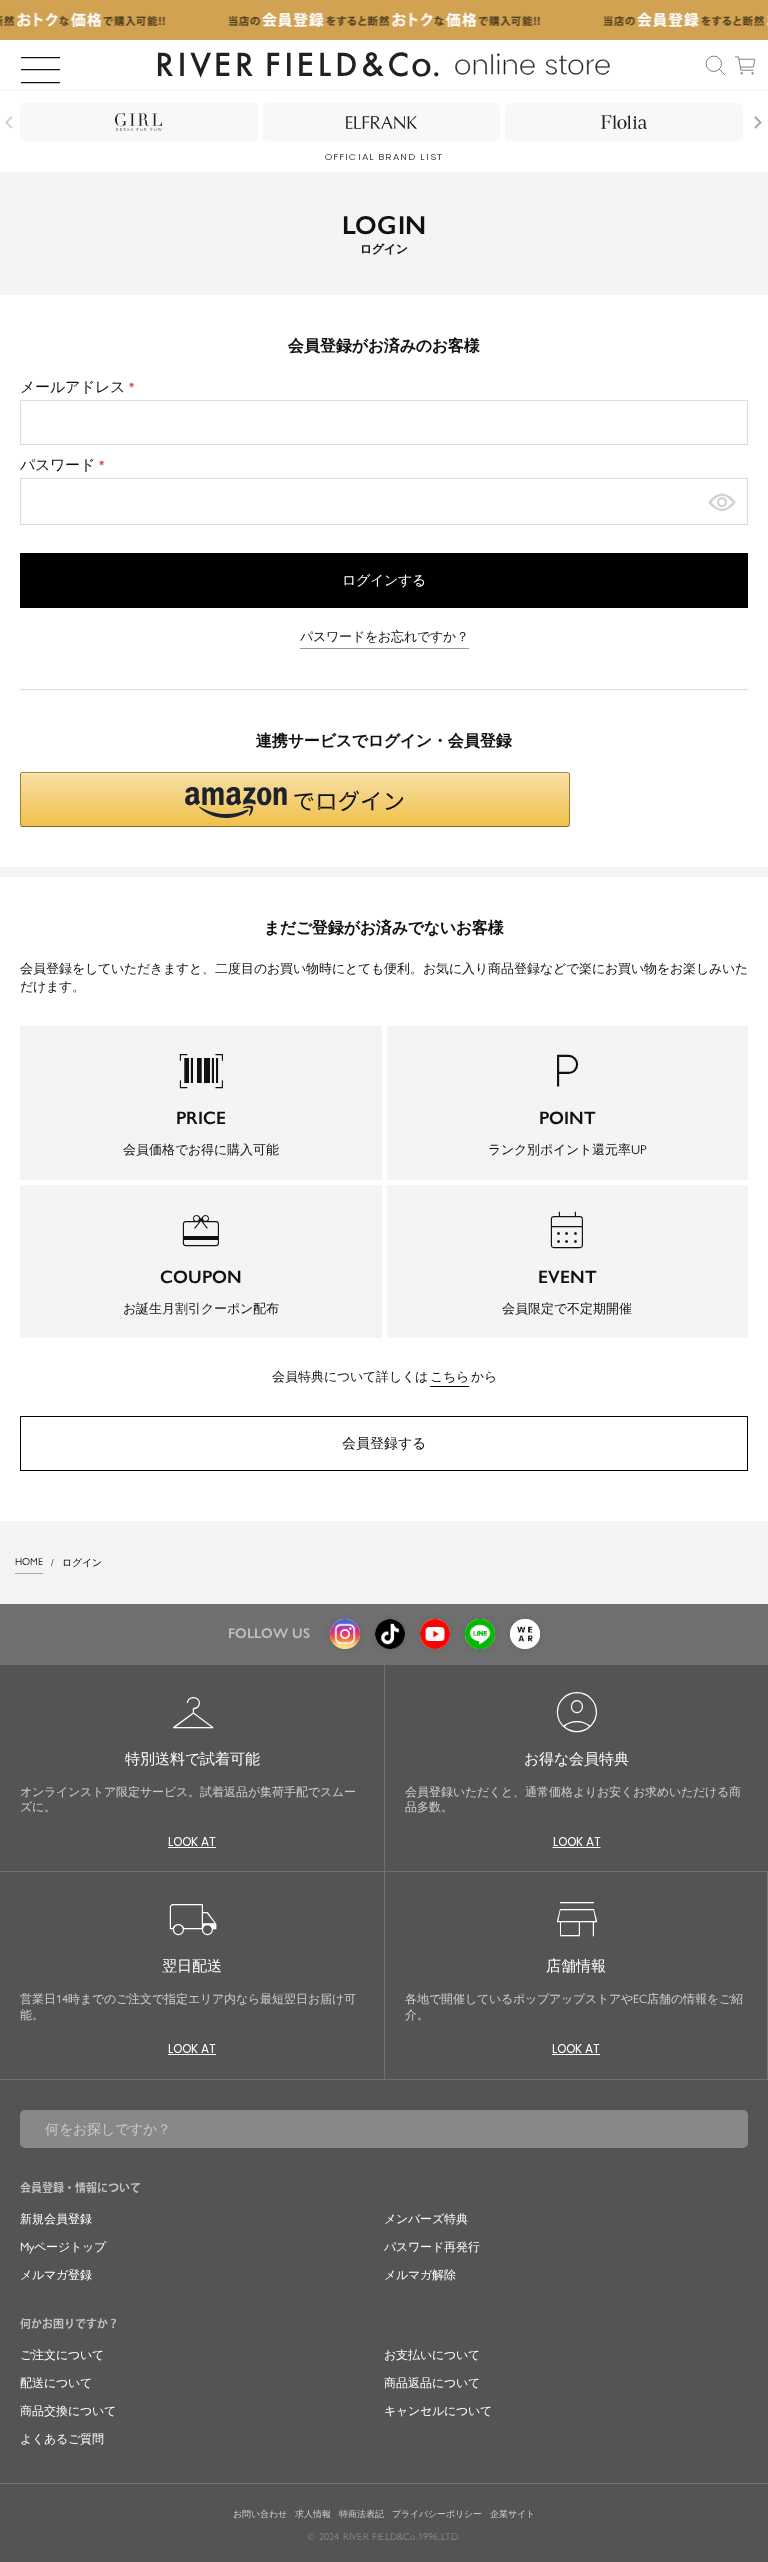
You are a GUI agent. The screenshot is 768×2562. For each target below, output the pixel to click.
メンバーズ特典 (426, 2219)
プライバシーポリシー (437, 2514)
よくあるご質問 (62, 2439)
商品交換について (68, 2411)
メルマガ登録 (56, 2275)
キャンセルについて (438, 2411)
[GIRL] (139, 122)
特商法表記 (361, 2514)
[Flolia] (624, 122)
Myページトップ (63, 2247)
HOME (29, 1561)
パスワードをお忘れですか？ (384, 636)
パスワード (65, 465)
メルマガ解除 (420, 2275)
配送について (56, 2383)
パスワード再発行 (432, 2247)
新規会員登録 (56, 2219)
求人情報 (313, 2514)
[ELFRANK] (382, 122)
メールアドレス (80, 387)
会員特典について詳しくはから (384, 1376)
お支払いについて (432, 2355)
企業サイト (512, 2514)
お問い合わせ (260, 2514)
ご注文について (62, 2355)
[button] (295, 799)
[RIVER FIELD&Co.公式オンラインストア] (384, 65)
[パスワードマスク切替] (722, 501)
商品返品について (432, 2383)
